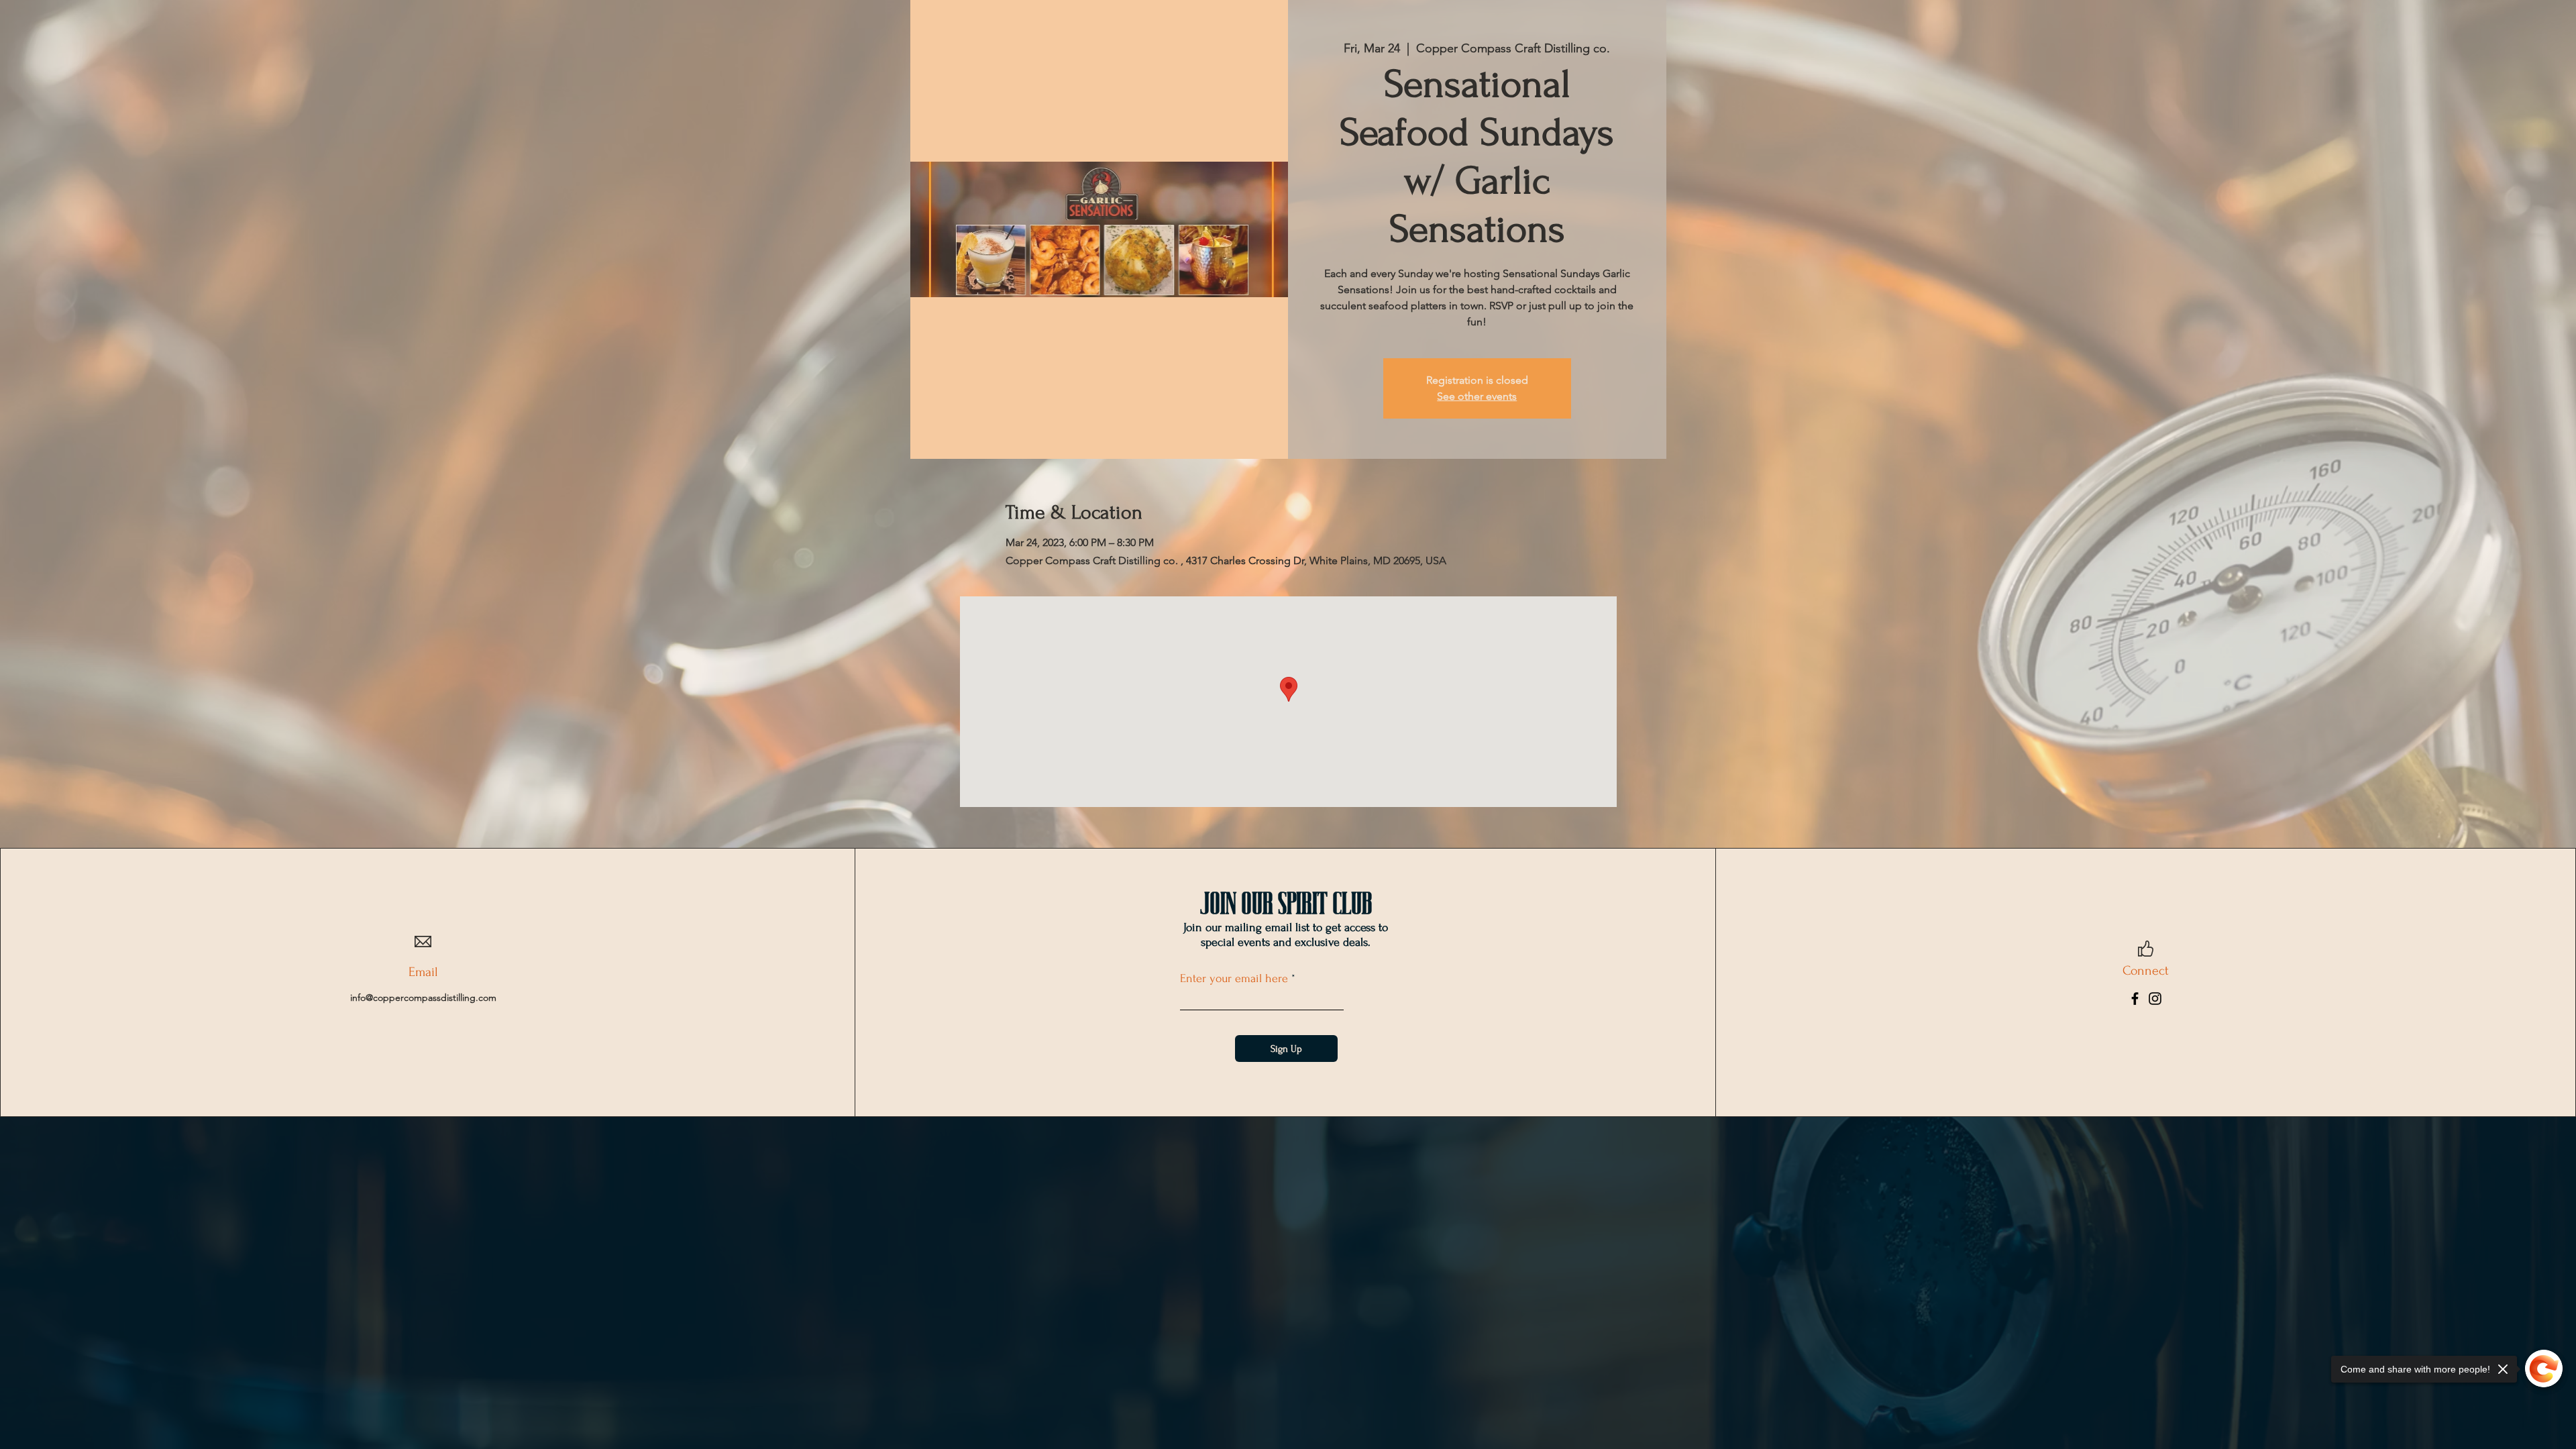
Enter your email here (1234, 979)
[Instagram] (2155, 999)
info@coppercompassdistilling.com (423, 998)
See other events (1477, 396)
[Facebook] (2135, 999)
